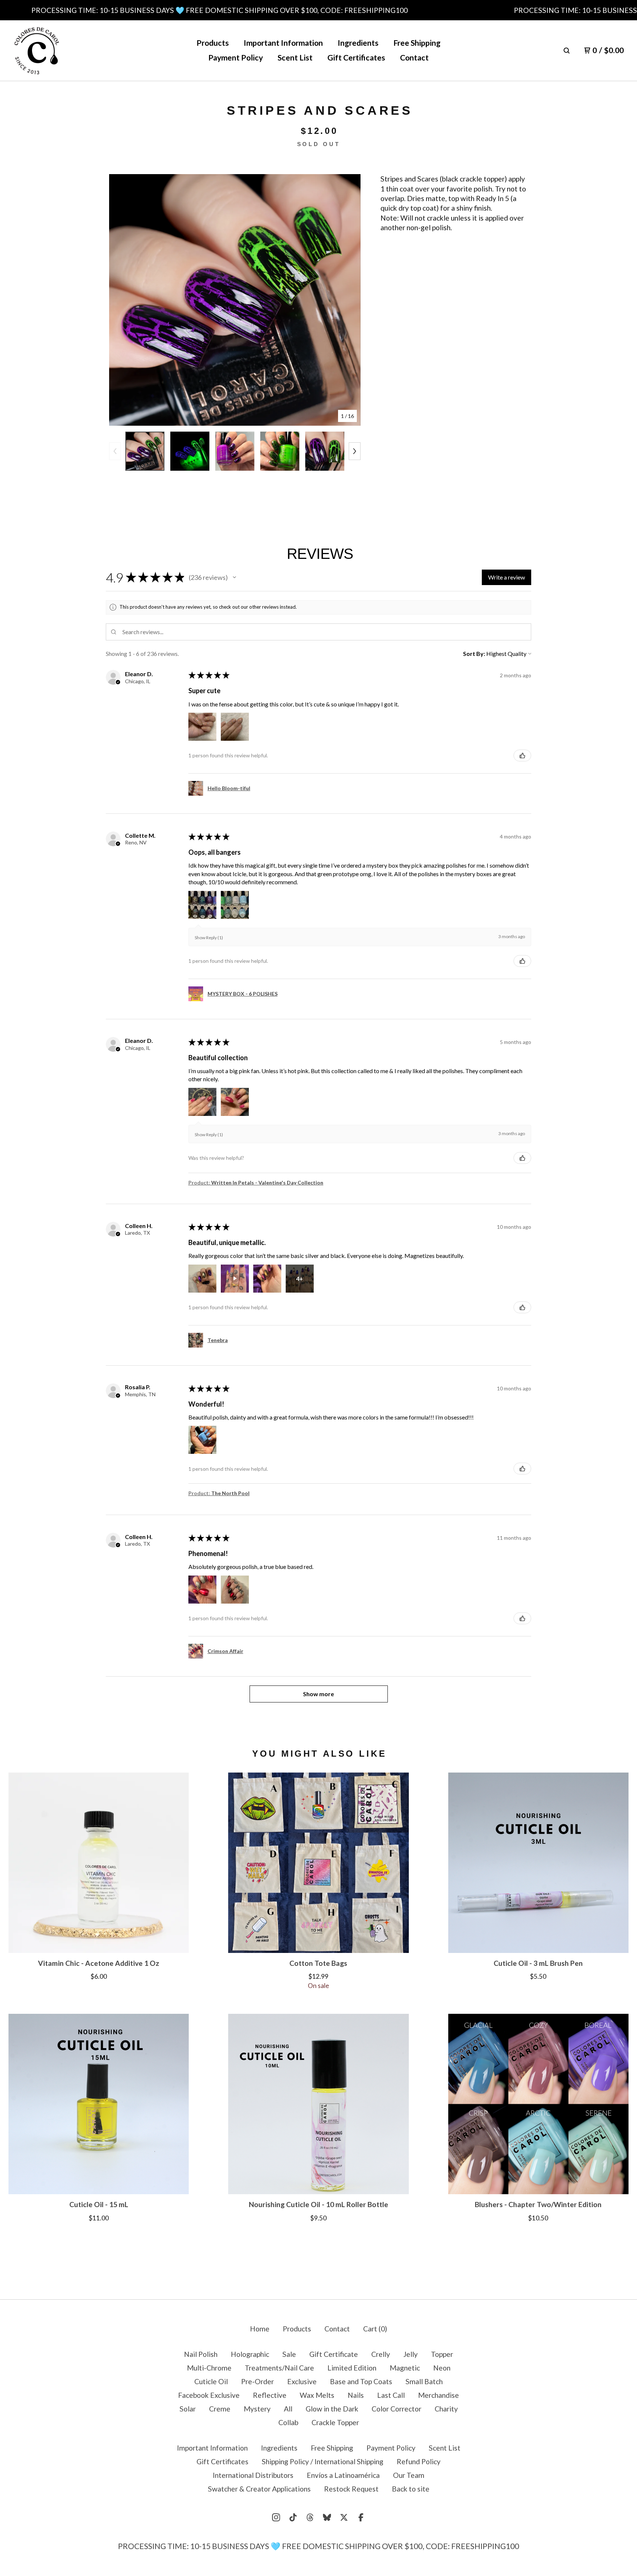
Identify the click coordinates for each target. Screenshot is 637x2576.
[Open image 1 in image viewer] (235, 300)
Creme (220, 2409)
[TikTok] (293, 2517)
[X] (344, 2517)
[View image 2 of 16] (190, 451)
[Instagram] (276, 2517)
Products (213, 43)
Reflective (270, 2395)
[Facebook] (361, 2517)
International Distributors (253, 2475)
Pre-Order (257, 2381)
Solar (188, 2409)
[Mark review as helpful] (522, 755)
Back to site (411, 2489)
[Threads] (310, 2517)
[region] (318, 10)
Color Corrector (396, 2409)
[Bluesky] (327, 2517)
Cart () (375, 2329)
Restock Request (351, 2489)
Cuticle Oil (211, 2381)
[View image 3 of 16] (235, 451)
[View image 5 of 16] (325, 451)
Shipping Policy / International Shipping (323, 2461)
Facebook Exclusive (209, 2395)
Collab (288, 2422)
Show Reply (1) (209, 938)
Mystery (257, 2409)
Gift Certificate (334, 2354)
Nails (356, 2395)
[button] (234, 577)
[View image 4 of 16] (280, 451)
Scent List (295, 58)
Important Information (283, 43)
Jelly (410, 2354)
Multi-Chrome (209, 2368)
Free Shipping (417, 43)
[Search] (567, 51)
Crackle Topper (335, 2422)
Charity (446, 2409)
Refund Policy (419, 2461)
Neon (442, 2368)
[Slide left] (115, 451)
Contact (414, 58)
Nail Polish (201, 2354)
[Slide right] (355, 451)
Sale (289, 2354)
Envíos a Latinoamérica (343, 2475)
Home (260, 2329)
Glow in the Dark (332, 2409)
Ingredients (358, 43)
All (288, 2409)
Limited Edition (352, 2368)
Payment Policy (236, 58)
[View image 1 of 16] (145, 451)
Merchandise (438, 2395)
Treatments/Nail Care (279, 2368)
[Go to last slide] (120, 300)
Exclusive (302, 2381)
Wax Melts (317, 2395)
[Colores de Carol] (37, 51)
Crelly (381, 2354)
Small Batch (424, 2381)
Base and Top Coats (361, 2381)
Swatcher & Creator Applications (259, 2489)
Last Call (391, 2395)
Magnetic (405, 2368)
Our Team (409, 2475)
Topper (442, 2354)
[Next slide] (349, 300)
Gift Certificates (356, 58)
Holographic (250, 2354)
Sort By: (474, 653)
